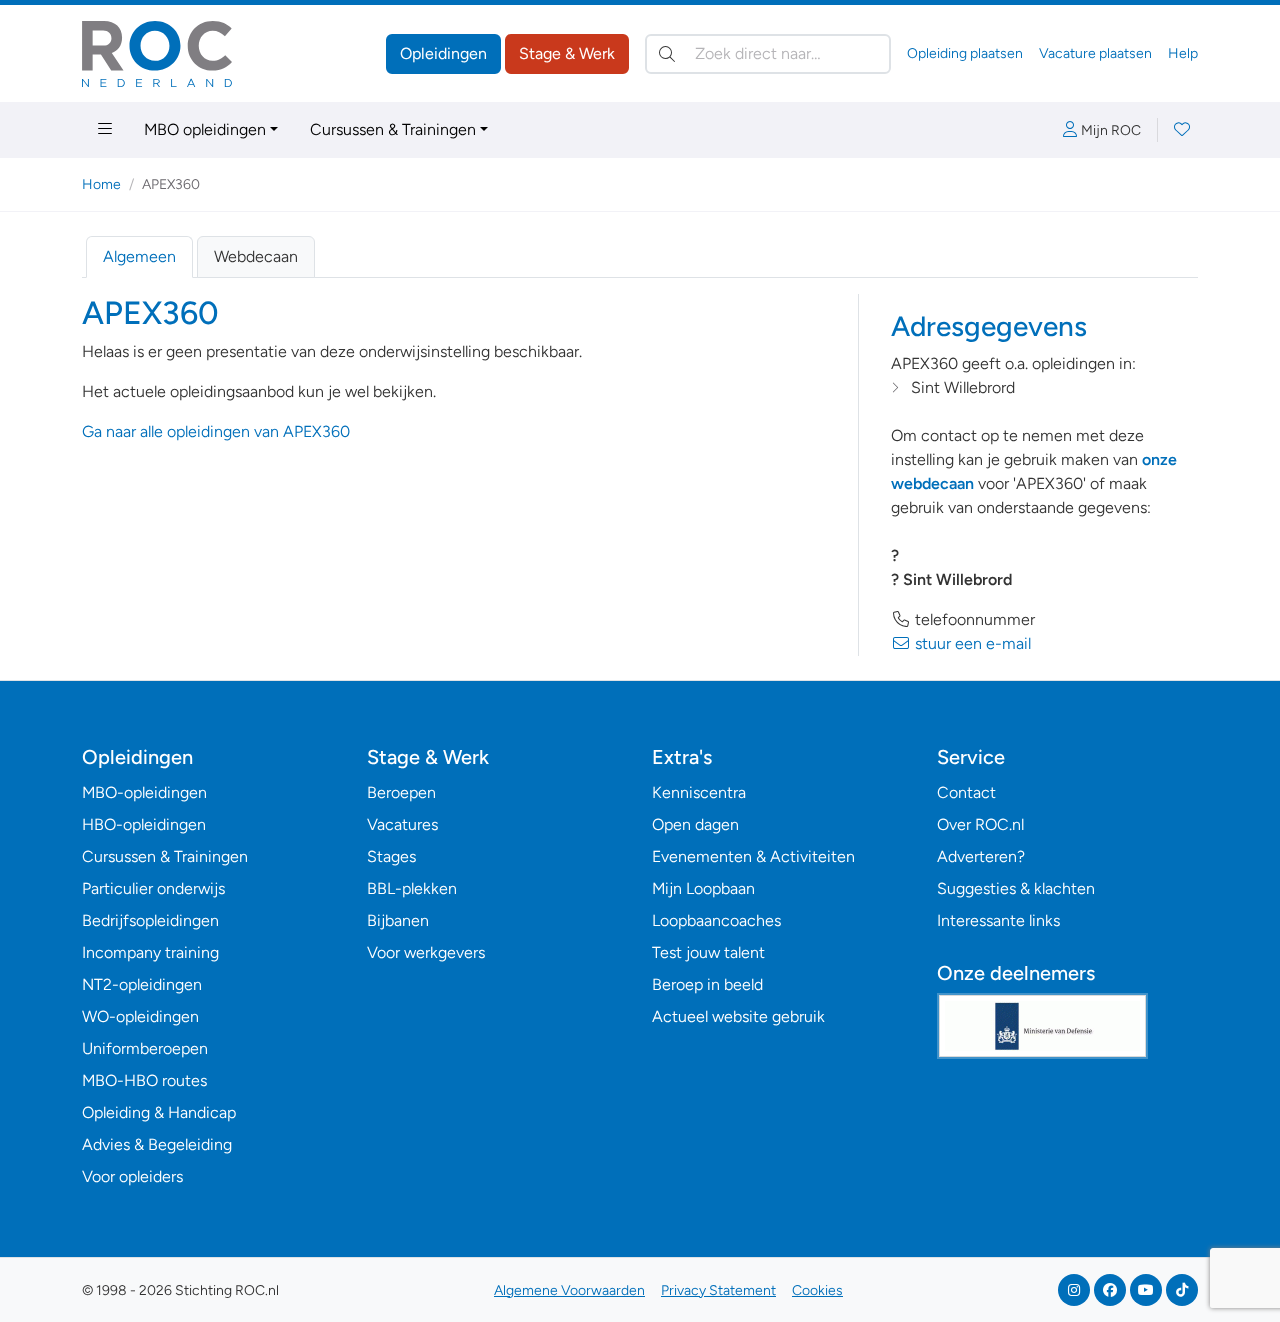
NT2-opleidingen (142, 984)
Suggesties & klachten (1016, 888)
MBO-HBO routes (144, 1080)
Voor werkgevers (426, 952)
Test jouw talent (708, 952)
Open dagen (695, 824)
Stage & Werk (567, 53)
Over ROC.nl (980, 824)
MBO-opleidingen (144, 792)
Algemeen (139, 256)
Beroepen (401, 792)
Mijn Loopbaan (703, 888)
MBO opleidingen (205, 129)
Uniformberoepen (145, 1048)
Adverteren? (981, 856)
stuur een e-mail (971, 643)
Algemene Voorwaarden (569, 1290)
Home (101, 184)
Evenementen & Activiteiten (753, 856)
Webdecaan (256, 256)
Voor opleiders (132, 1176)
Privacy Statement (718, 1290)
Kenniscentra (699, 792)
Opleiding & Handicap (159, 1112)
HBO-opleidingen (144, 824)
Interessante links (998, 920)
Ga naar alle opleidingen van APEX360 (216, 431)
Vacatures (402, 824)
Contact (966, 792)
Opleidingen (443, 53)
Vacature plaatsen (1095, 53)
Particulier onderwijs (153, 888)
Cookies (817, 1290)
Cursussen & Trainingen (393, 129)
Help (1183, 53)
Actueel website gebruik (738, 1016)
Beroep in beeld (707, 984)
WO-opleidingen (140, 1016)
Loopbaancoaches (716, 920)
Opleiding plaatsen (965, 53)
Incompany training (150, 952)
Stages (391, 856)
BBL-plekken (412, 888)
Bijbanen (398, 920)
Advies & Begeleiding (157, 1144)
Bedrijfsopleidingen (150, 920)
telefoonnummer (973, 619)
